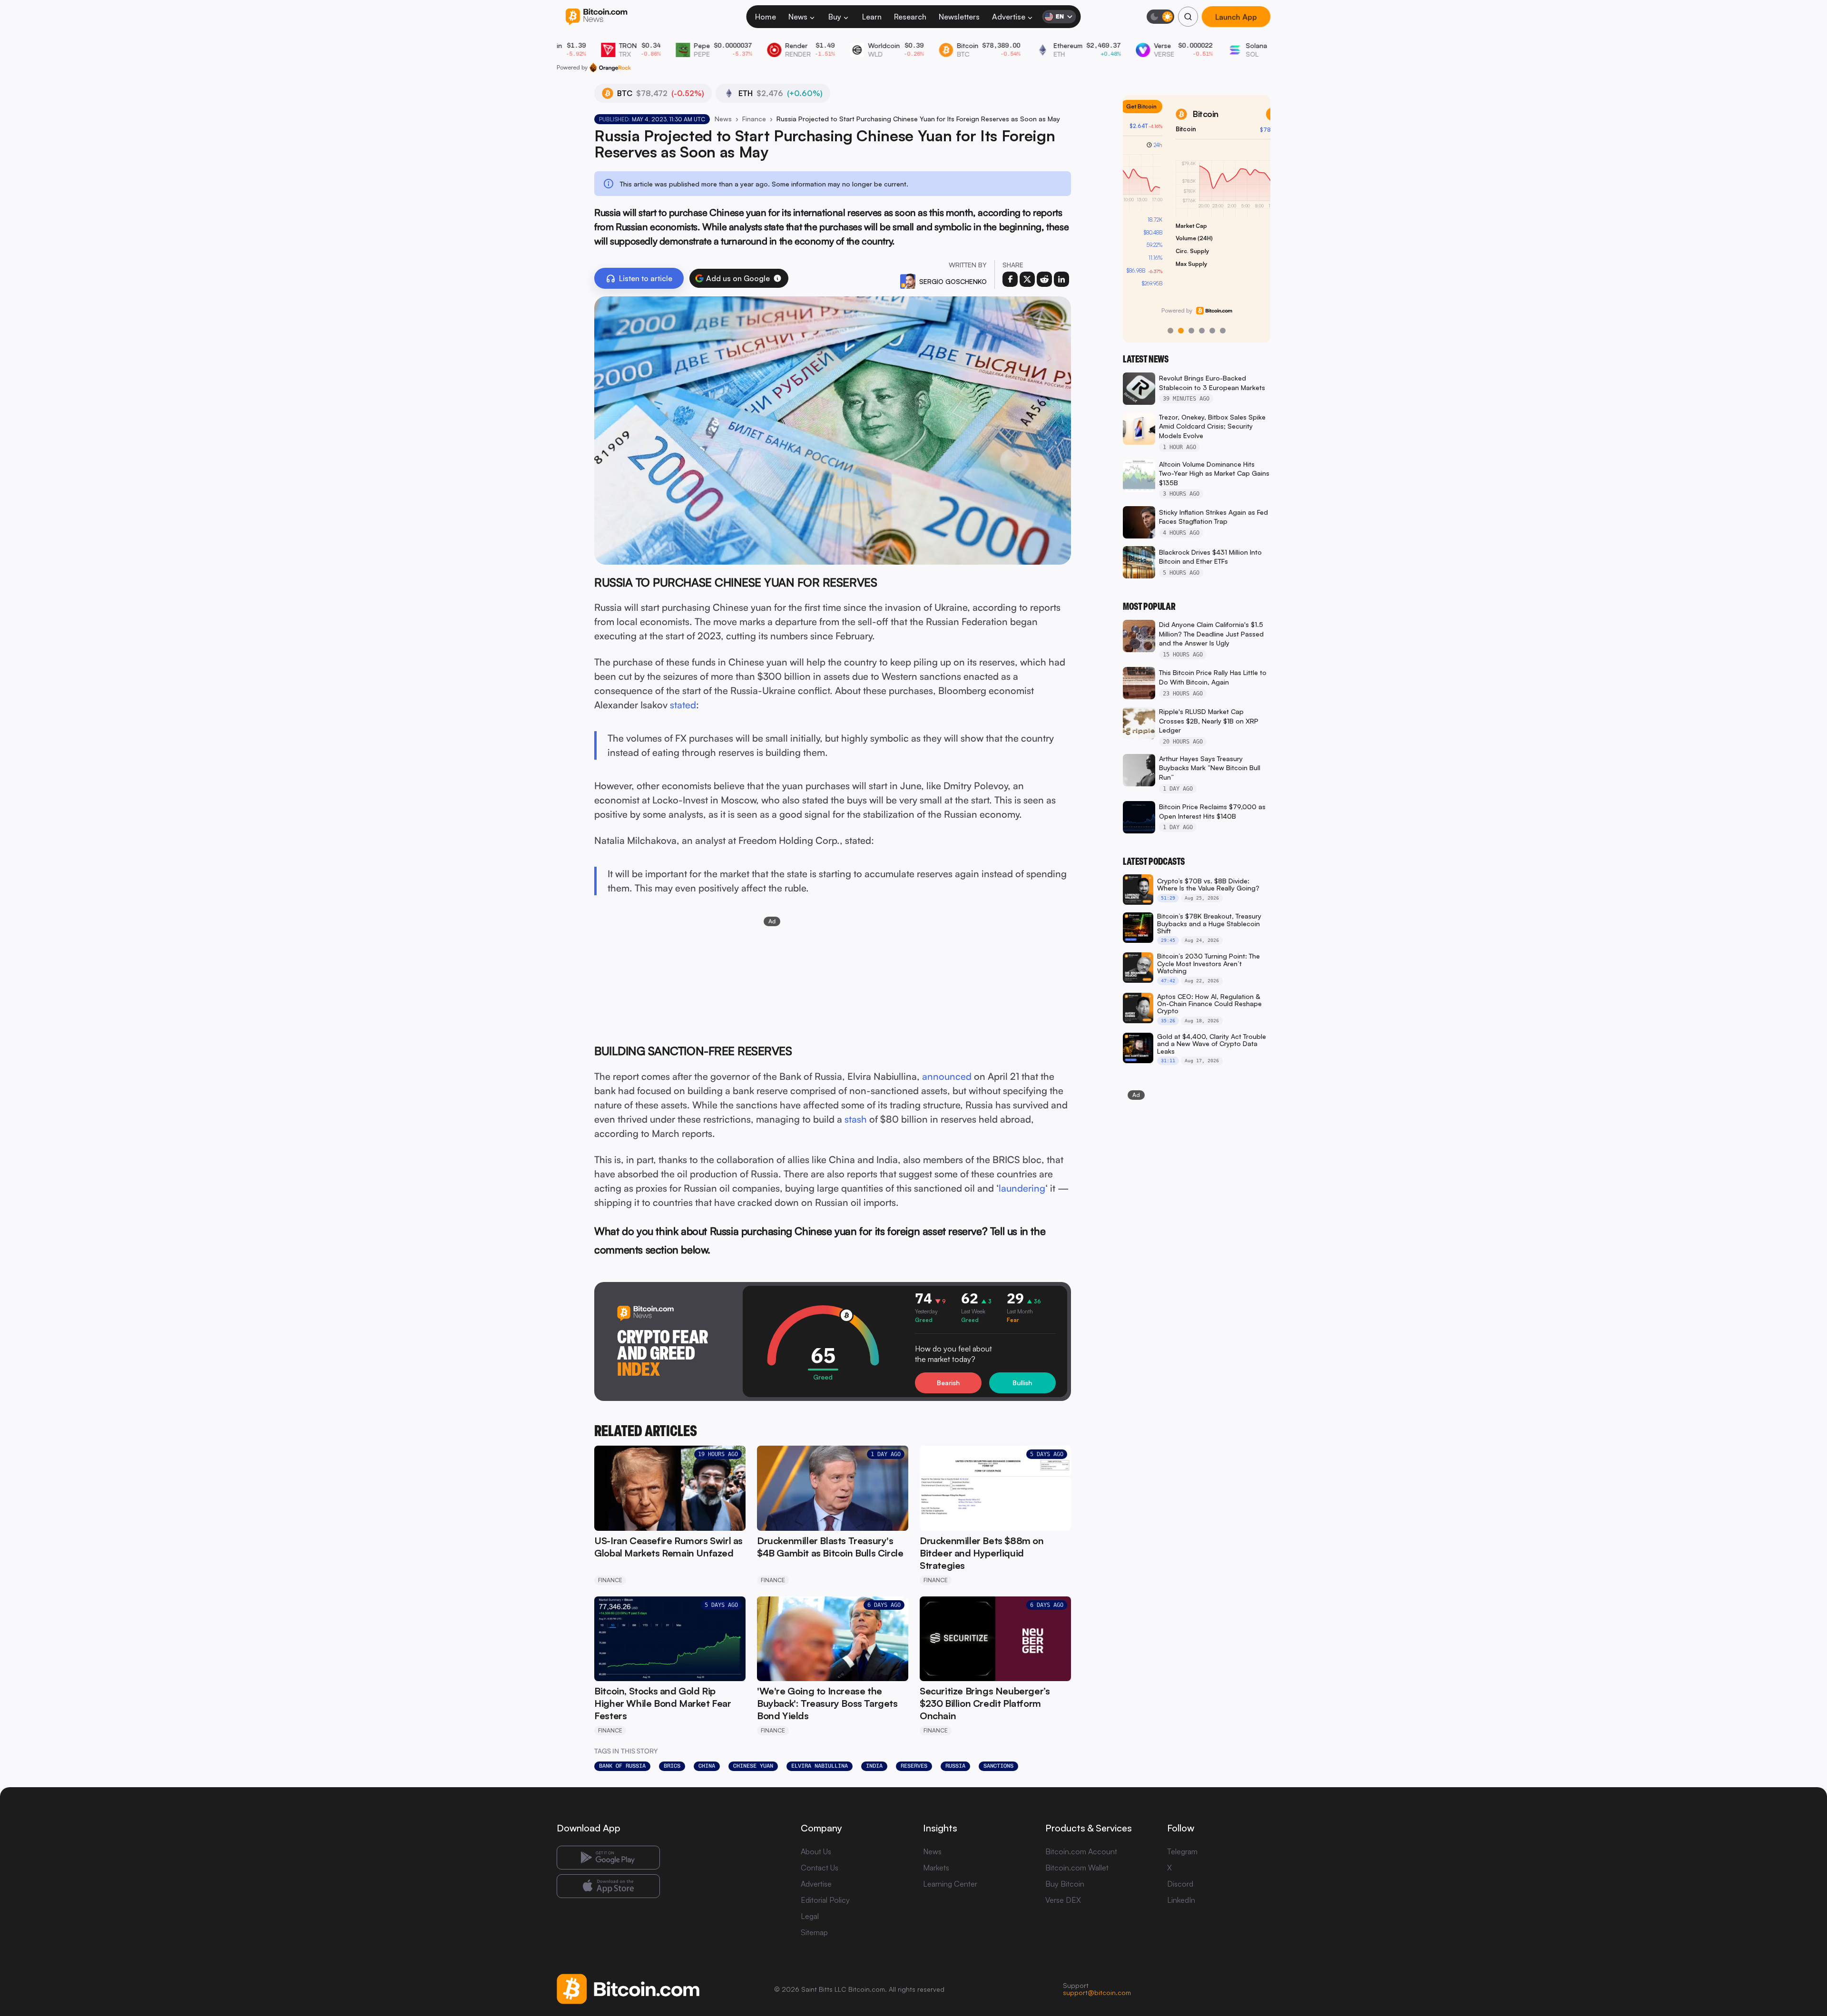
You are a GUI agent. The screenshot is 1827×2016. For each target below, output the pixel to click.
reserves (914, 1766)
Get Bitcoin (1242, 114)
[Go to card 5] (1212, 331)
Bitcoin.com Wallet (1077, 1868)
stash (856, 1119)
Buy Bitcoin (1065, 1884)
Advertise (1009, 17)
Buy (835, 17)
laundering (1022, 1188)
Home (766, 17)
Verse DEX (1063, 1900)
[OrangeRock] (610, 68)
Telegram (1182, 1851)
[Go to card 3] (1191, 331)
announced (947, 1076)
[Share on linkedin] (1061, 279)
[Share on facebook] (1010, 279)
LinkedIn (1181, 1900)
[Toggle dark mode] (1160, 17)
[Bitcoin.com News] (596, 17)
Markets (936, 1868)
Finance (754, 119)
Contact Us (820, 1868)
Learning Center (950, 1884)
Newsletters (959, 17)
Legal (810, 1916)
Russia (955, 1766)
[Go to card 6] (1223, 331)
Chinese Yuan (753, 1766)
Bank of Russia (622, 1766)
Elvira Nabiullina (820, 1766)
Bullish (1022, 1383)
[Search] (1188, 17)
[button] (777, 278)
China (707, 1766)
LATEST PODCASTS (1154, 861)
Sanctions (998, 1766)
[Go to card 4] (1202, 331)
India (874, 1766)
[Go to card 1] (1170, 331)
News (798, 17)
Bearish (948, 1383)
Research (910, 17)
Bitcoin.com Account (1081, 1851)
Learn (872, 17)
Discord (1180, 1884)
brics (672, 1766)
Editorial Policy (825, 1900)
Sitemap (814, 1932)
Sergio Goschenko (953, 281)
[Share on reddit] (1044, 279)
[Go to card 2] (1181, 331)
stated (683, 705)
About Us (816, 1851)
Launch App (1236, 17)
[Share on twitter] (1027, 279)
